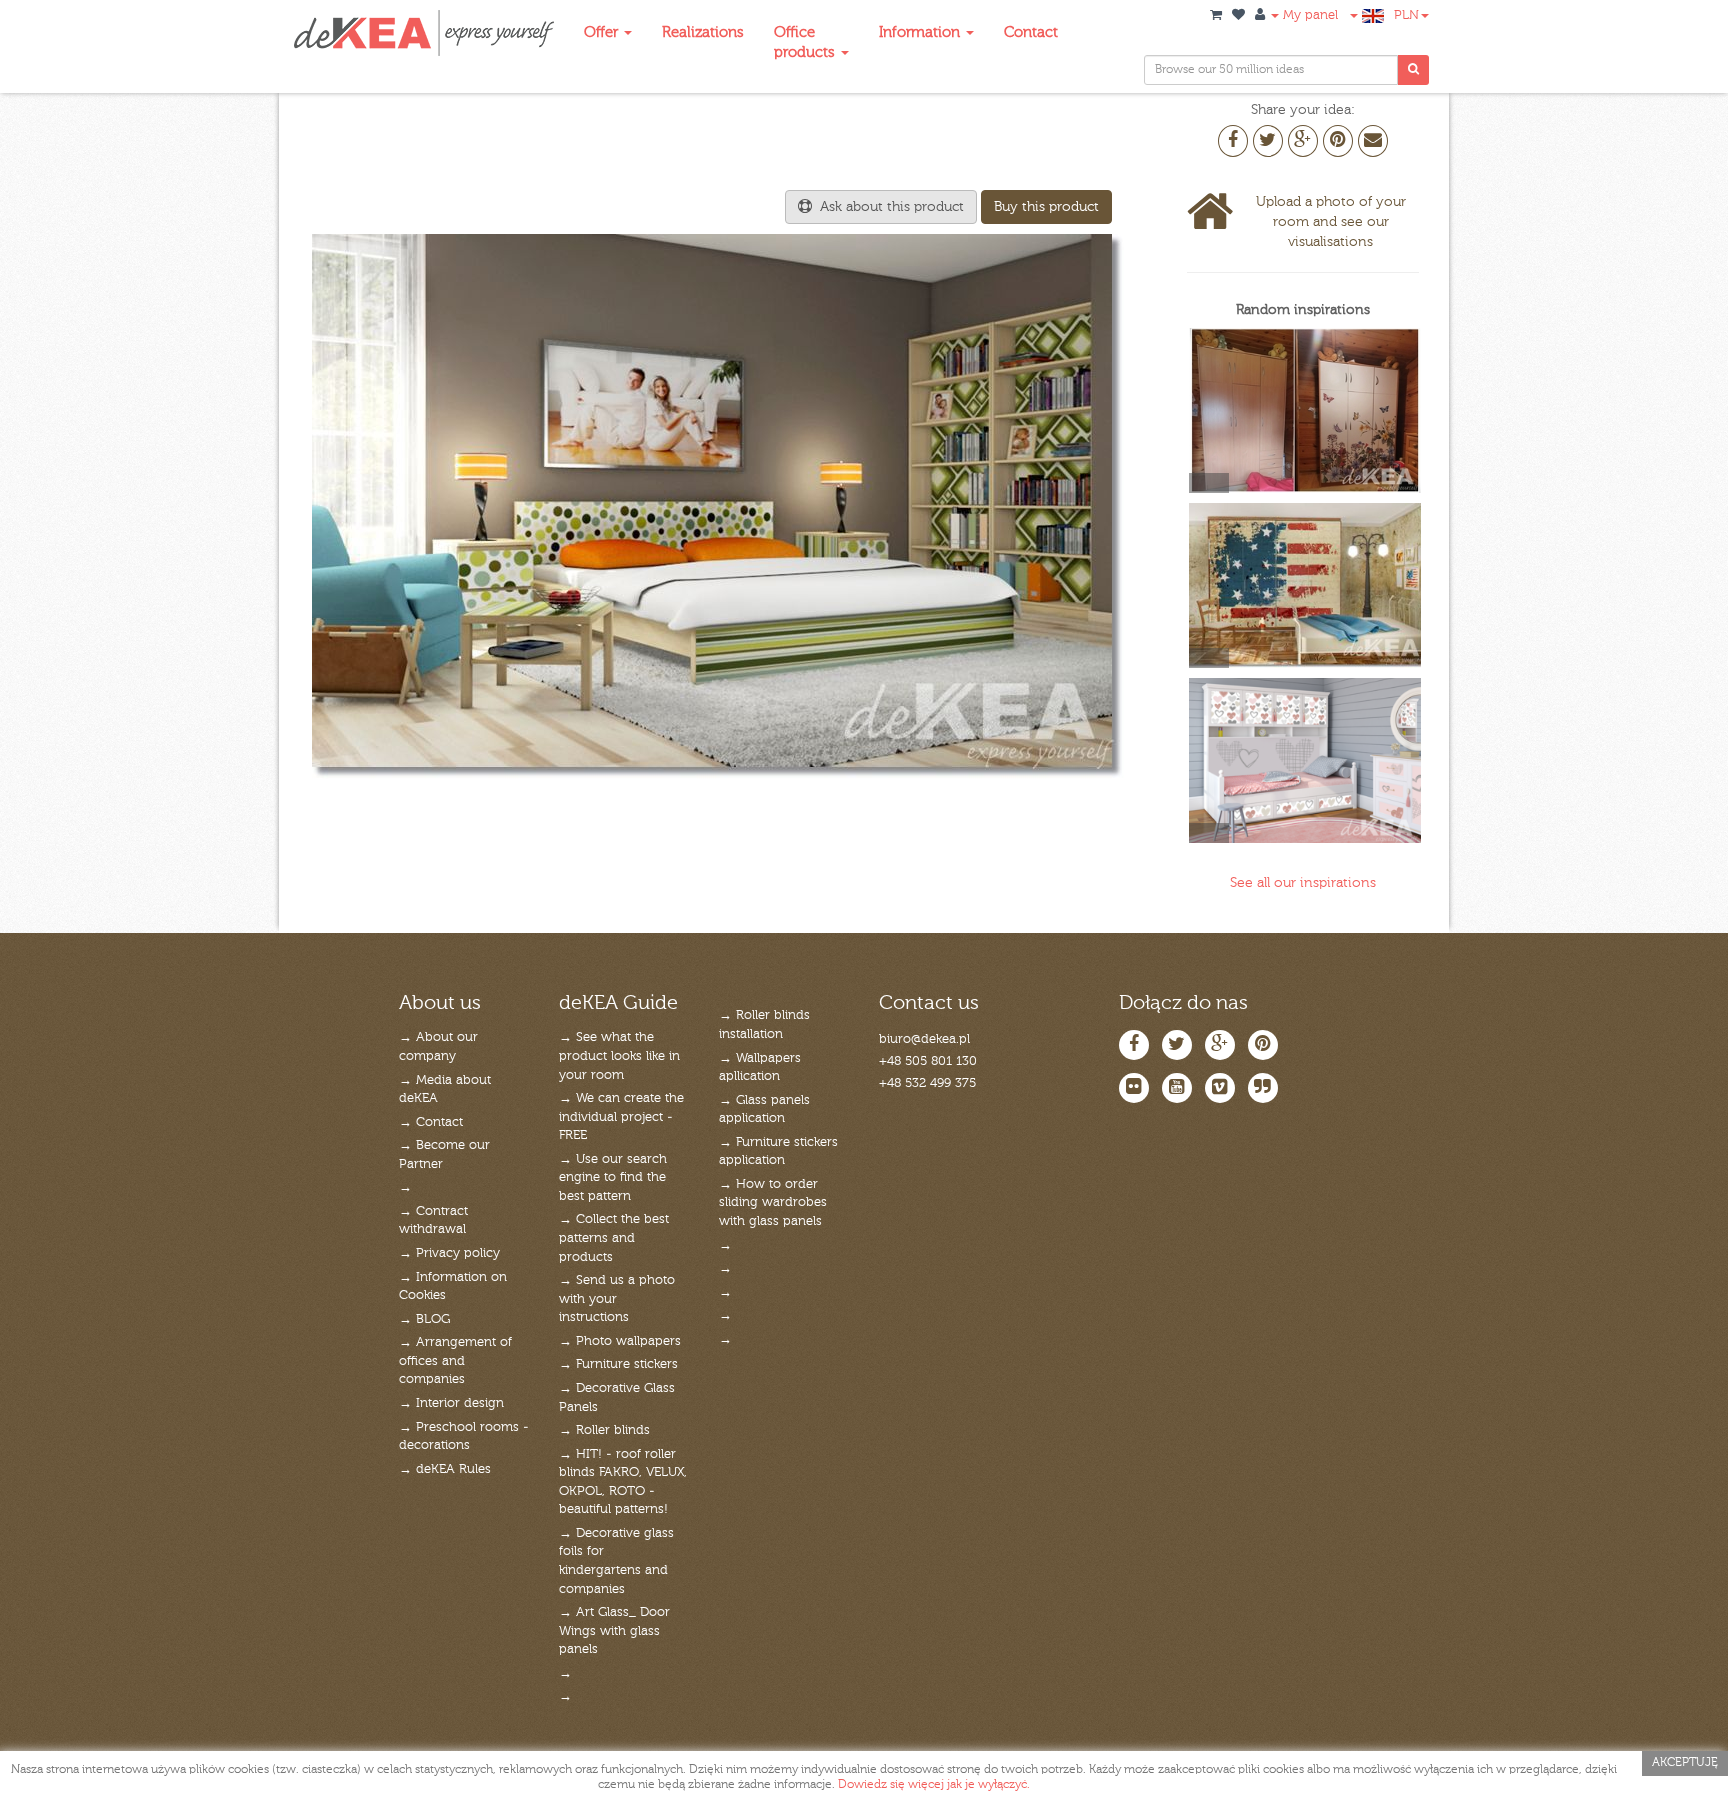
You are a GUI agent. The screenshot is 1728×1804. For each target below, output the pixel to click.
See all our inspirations (1303, 883)
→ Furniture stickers (618, 1364)
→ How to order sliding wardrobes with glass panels (773, 1203)
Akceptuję (1685, 1763)
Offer (603, 32)
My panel (1308, 15)
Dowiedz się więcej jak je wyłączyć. (934, 1785)
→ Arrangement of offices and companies (455, 1361)
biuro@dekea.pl (924, 1039)
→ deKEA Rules (445, 1469)
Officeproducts (806, 42)
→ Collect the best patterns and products (614, 1238)
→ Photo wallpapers (620, 1341)
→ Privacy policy (449, 1253)
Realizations (703, 32)
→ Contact (431, 1122)
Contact (1031, 32)
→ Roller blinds (604, 1430)
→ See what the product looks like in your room (619, 1056)
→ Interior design (451, 1403)
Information (921, 32)
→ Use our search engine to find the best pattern (613, 1178)
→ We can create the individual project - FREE (621, 1117)
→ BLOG (424, 1319)
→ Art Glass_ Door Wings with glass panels (614, 1631)
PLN (1406, 15)
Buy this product (1046, 207)
